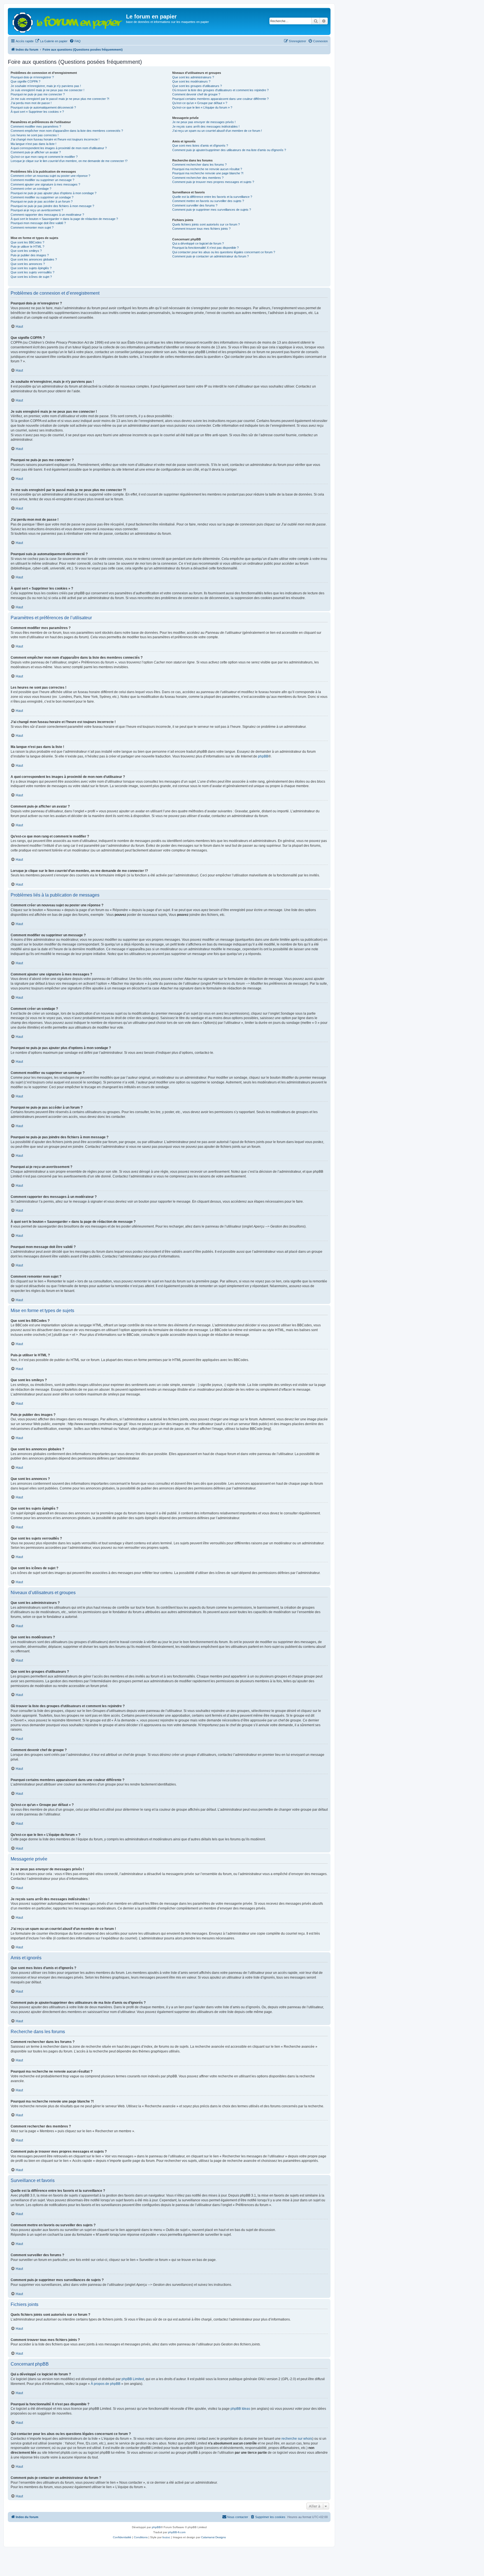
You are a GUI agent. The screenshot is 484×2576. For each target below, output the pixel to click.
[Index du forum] (68, 21)
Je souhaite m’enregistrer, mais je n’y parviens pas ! (46, 86)
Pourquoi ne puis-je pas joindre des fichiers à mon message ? (52, 206)
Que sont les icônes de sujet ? (31, 277)
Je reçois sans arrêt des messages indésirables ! (206, 126)
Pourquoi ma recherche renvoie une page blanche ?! (208, 173)
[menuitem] (51, 41)
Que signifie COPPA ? (25, 81)
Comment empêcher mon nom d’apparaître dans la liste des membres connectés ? (67, 131)
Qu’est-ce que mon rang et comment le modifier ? (44, 157)
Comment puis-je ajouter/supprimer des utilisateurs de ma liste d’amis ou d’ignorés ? (229, 150)
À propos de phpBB (106, 2384)
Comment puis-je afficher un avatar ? (36, 152)
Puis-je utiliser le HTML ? (27, 247)
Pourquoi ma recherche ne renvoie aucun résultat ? (207, 169)
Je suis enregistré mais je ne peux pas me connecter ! (47, 90)
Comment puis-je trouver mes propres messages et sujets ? (213, 182)
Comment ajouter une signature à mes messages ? (45, 184)
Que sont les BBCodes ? (27, 242)
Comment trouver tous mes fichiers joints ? (201, 229)
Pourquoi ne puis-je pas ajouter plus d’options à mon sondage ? (53, 193)
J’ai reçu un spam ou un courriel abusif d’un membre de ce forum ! (217, 131)
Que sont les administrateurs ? (193, 77)
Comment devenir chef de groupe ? (196, 94)
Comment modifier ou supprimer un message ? (42, 180)
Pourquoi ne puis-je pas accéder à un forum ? (42, 201)
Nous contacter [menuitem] (238, 2517)
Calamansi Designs (213, 2537)
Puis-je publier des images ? (30, 255)
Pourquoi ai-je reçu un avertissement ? (37, 210)
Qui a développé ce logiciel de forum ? (198, 243)
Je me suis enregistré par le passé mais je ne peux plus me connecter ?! (60, 99)
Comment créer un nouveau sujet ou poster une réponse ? (50, 176)
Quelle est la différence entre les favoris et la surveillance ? (212, 197)
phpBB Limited (133, 2379)
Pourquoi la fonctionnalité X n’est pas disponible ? (205, 248)
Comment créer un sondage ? (31, 189)
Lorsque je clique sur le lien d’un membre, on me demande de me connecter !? (69, 161)
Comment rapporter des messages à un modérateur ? (47, 215)
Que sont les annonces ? (28, 264)
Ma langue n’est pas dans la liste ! (33, 144)
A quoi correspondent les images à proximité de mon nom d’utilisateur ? (59, 148)
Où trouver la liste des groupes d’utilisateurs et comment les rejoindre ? (220, 90)
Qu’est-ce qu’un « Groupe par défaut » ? (200, 103)
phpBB (263, 756)
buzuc (166, 2537)
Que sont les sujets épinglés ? (31, 268)
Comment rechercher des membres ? (198, 178)
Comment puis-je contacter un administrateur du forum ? (210, 256)
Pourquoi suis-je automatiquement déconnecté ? (43, 107)
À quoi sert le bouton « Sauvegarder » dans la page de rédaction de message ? (64, 219)
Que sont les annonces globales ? (34, 259)
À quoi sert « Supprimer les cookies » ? (37, 112)
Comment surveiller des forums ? (195, 205)
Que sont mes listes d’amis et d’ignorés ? (200, 146)
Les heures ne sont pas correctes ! (35, 135)
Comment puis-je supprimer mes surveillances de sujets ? (212, 210)
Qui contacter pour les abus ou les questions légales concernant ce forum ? (224, 252)
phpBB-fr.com (177, 2532)
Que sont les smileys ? (26, 251)
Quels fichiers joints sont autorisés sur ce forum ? (206, 224)
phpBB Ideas (240, 2409)
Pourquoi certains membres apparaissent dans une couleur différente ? (220, 99)
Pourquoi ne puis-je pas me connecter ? (38, 94)
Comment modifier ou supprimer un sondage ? (42, 197)
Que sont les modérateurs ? (191, 81)
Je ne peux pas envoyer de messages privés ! (204, 122)
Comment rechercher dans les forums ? (199, 165)
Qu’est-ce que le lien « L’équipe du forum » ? (202, 107)
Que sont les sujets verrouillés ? (32, 272)
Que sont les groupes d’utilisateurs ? (197, 86)
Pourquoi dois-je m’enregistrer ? (32, 77)
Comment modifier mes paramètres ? (36, 126)
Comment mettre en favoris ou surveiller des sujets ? (208, 201)
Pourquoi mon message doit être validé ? (38, 223)
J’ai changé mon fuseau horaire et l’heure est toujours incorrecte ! (55, 139)
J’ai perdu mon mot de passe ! (31, 103)
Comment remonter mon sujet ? (32, 227)
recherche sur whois (297, 2439)
